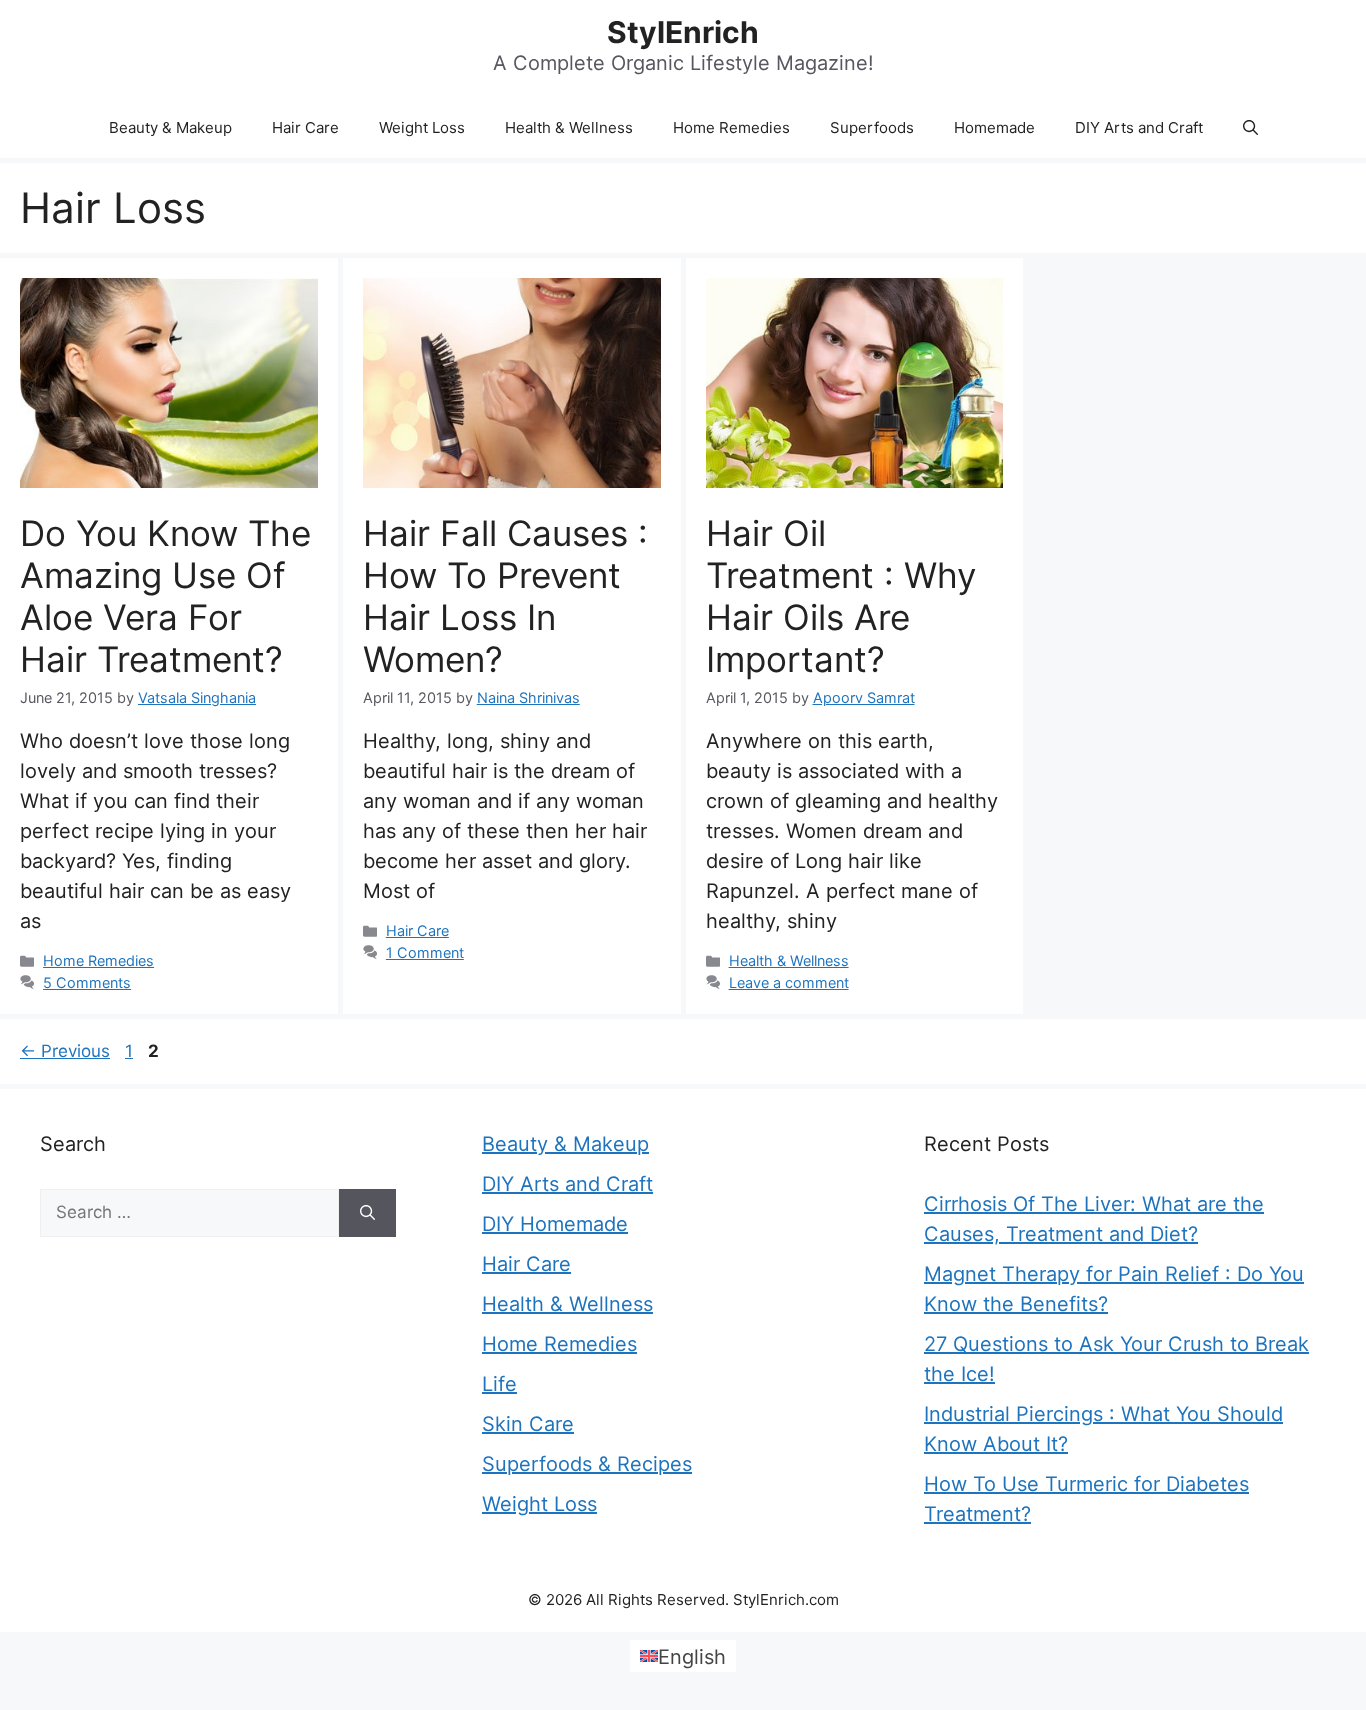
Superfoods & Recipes (587, 1464)
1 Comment (425, 952)
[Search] (367, 1213)
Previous (65, 1051)
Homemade (994, 127)
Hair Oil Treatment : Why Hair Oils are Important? (841, 596)
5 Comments (87, 982)
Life (499, 1384)
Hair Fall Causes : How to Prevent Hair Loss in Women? (505, 596)
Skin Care (528, 1424)
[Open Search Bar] (1250, 128)
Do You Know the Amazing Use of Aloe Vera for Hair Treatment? (165, 596)
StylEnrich (683, 32)
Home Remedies (731, 127)
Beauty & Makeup (170, 127)
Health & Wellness (569, 127)
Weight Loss (422, 127)
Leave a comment (789, 982)
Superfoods (872, 127)
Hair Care (305, 127)
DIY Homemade (555, 1224)
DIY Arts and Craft (1139, 127)
